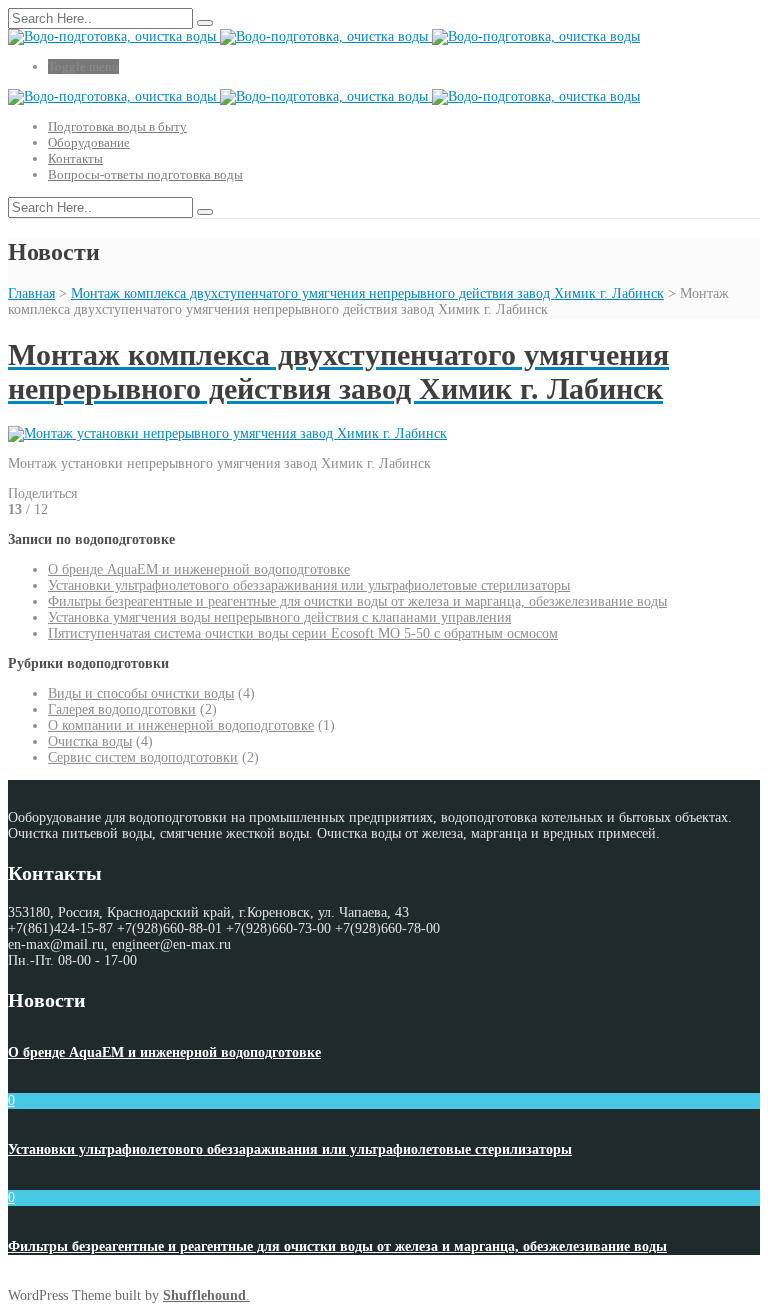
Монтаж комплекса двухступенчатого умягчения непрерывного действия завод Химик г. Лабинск (367, 293)
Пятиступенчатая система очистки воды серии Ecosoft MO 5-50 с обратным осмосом (303, 633)
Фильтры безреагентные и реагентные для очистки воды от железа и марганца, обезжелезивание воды (357, 601)
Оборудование (89, 142)
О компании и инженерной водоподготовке (181, 725)
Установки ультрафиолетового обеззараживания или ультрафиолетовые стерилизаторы (309, 585)
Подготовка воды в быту (117, 126)
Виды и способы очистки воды (141, 693)
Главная (31, 293)
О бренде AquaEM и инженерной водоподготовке (199, 569)
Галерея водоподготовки (122, 709)
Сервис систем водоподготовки (143, 757)
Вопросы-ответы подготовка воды (145, 174)
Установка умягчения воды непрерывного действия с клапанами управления (279, 617)
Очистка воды (90, 741)
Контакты (75, 158)
